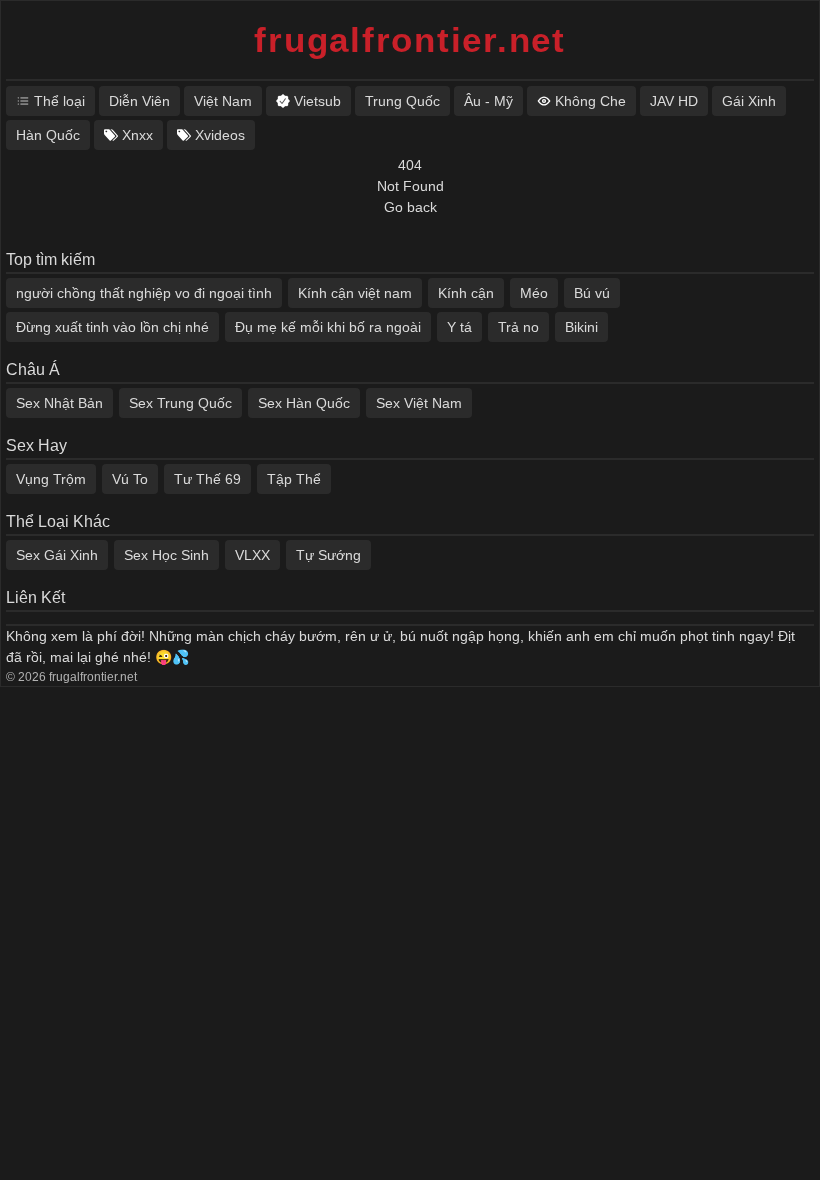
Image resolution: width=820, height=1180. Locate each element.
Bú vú (592, 293)
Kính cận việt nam (355, 293)
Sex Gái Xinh (57, 555)
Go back (410, 207)
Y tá (459, 327)
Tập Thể (294, 479)
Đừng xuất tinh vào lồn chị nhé (112, 327)
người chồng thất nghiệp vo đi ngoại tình (144, 293)
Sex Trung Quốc (180, 403)
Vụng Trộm (51, 479)
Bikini (581, 327)
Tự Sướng (328, 555)
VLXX (252, 555)
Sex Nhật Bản (59, 403)
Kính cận (466, 293)
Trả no (518, 327)
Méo (534, 293)
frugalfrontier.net (410, 39)
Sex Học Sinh (166, 555)
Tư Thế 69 (207, 479)
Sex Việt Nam (419, 403)
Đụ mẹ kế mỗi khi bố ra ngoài (328, 327)
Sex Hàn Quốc (304, 403)
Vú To (130, 479)
